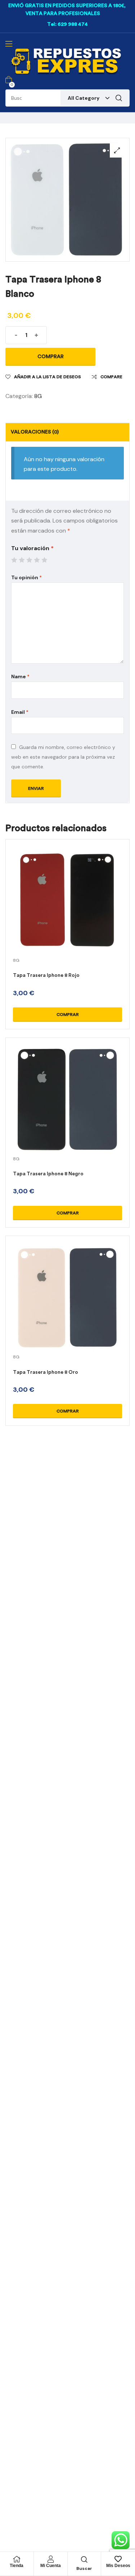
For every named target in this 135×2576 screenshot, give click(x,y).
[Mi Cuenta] (50, 2559)
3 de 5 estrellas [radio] (29, 560)
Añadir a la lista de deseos (48, 377)
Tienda (17, 2566)
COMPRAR (51, 357)
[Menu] (9, 44)
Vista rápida (68, 909)
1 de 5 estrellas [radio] (14, 560)
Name (20, 676)
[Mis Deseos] (118, 2559)
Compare (111, 377)
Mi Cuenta (51, 2566)
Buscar (119, 98)
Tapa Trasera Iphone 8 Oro (46, 1372)
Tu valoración (32, 548)
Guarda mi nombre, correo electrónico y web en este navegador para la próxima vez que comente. (63, 757)
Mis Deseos (118, 2566)
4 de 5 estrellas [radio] (37, 560)
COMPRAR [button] (68, 1015)
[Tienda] (17, 2559)
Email (20, 712)
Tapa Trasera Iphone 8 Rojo (46, 975)
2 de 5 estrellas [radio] (22, 560)
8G (38, 396)
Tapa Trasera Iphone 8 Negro (48, 1174)
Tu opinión (26, 577)
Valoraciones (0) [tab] (35, 432)
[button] (117, 150)
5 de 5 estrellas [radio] (44, 560)
